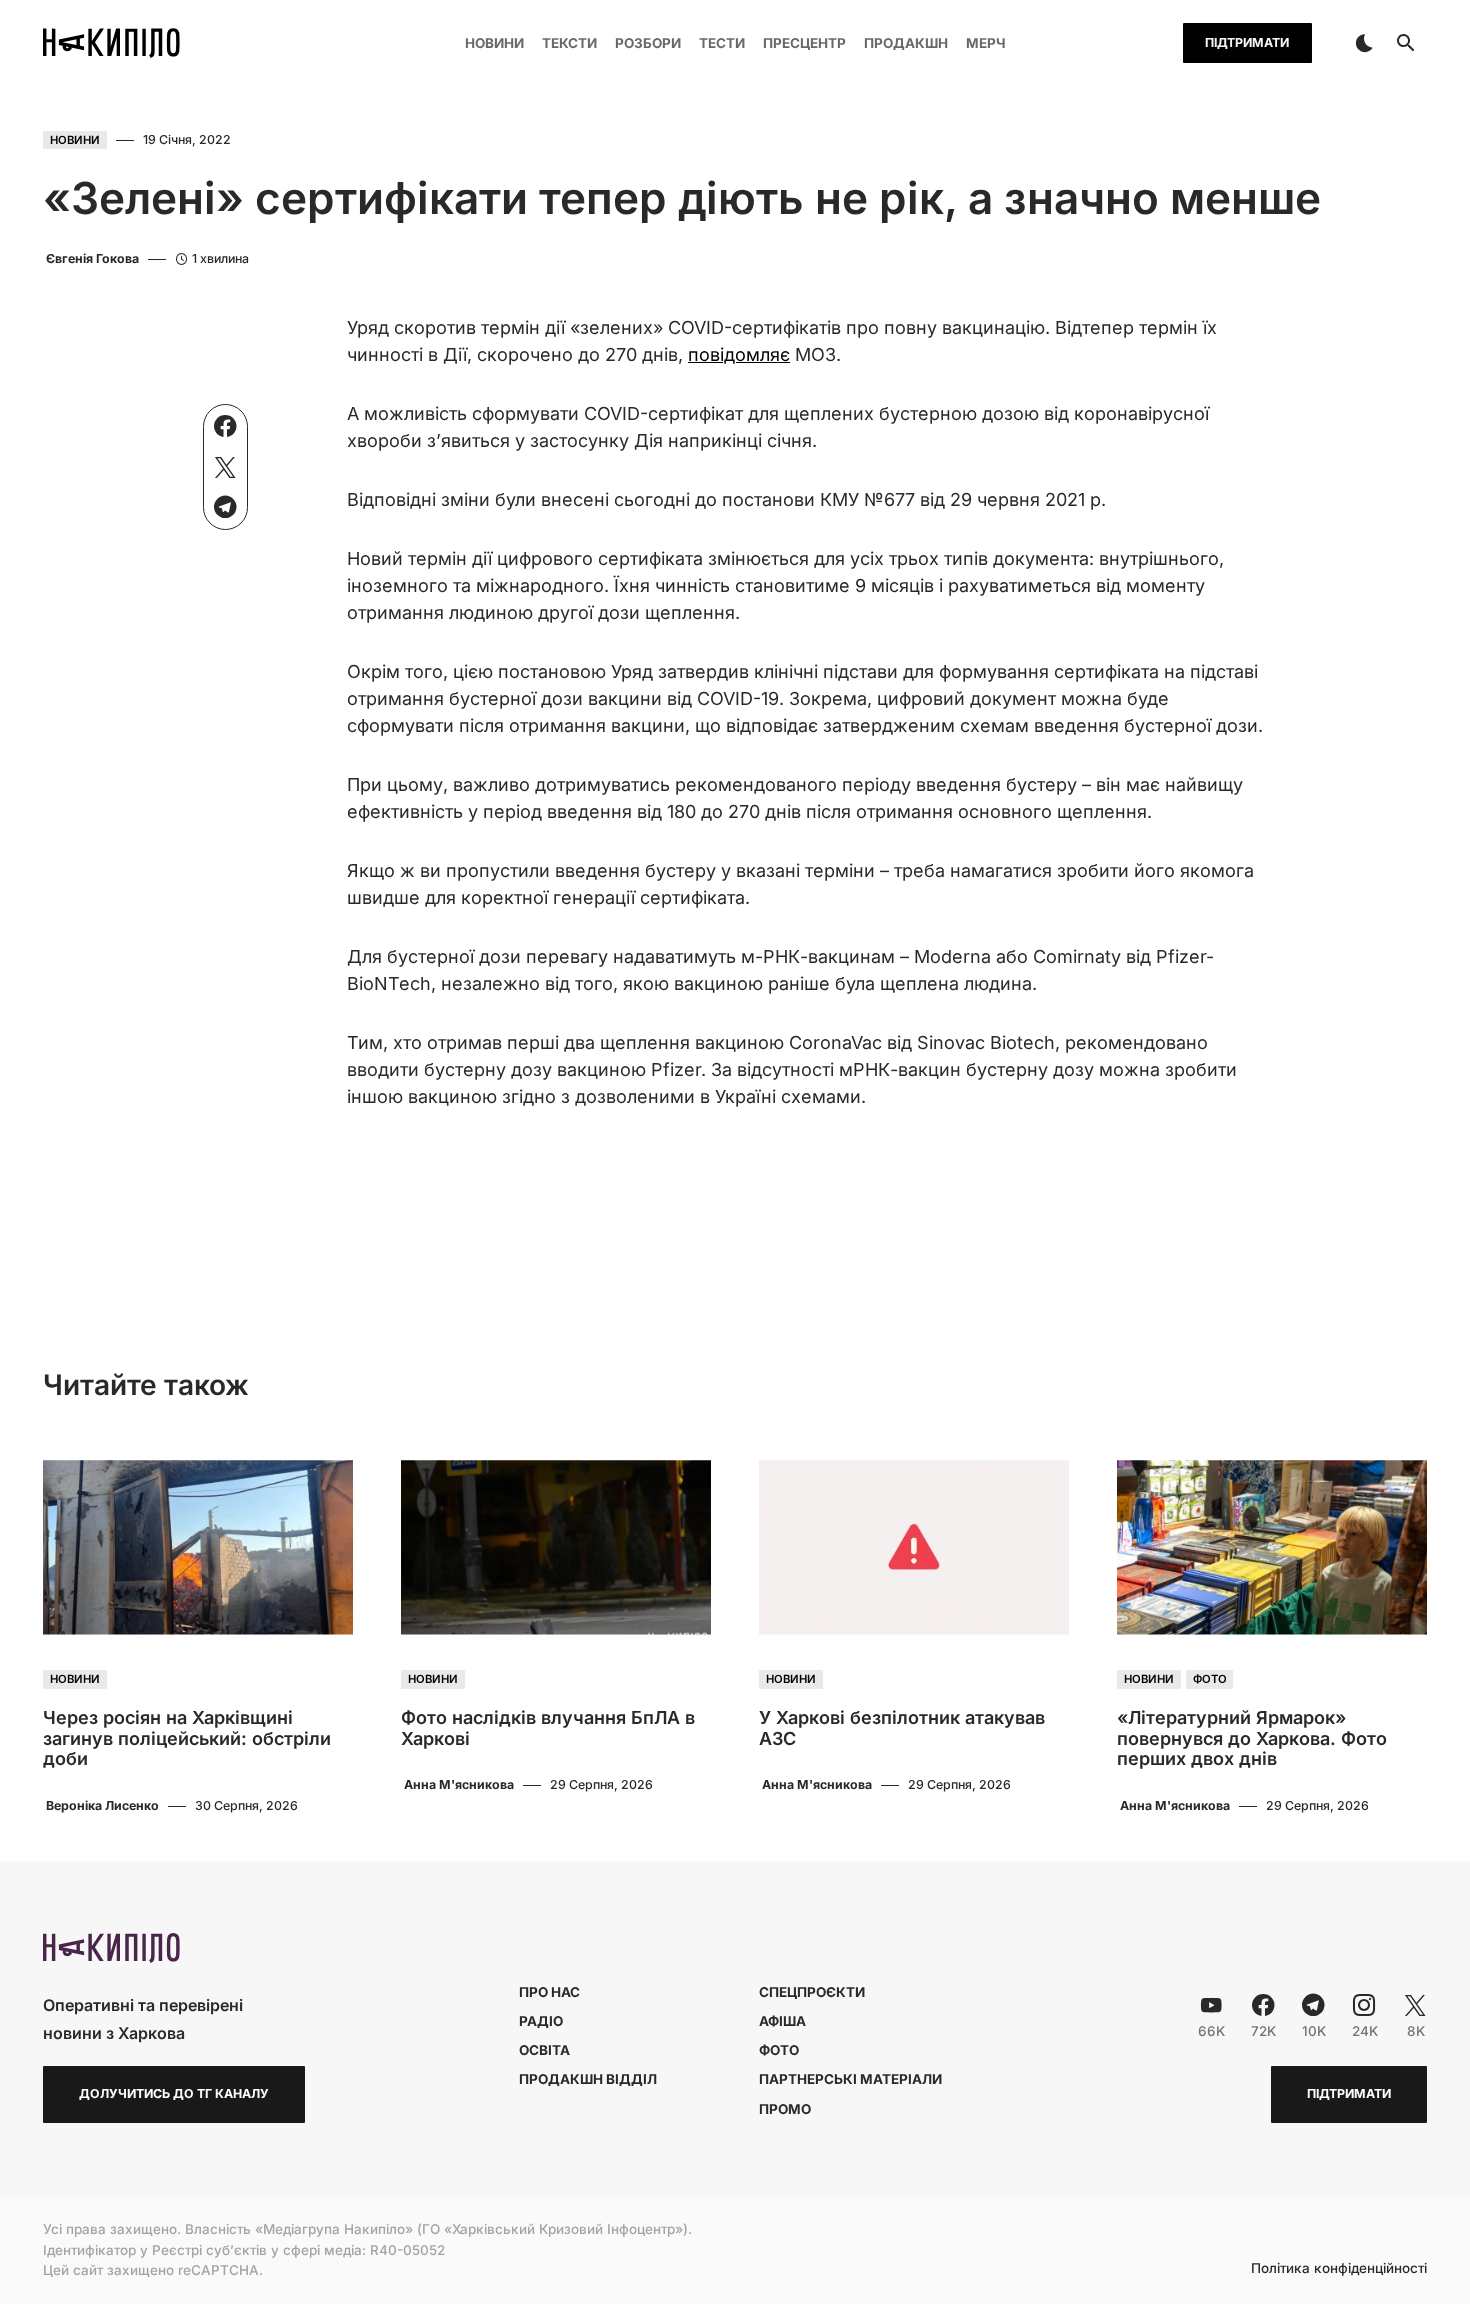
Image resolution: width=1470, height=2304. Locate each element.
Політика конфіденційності (1339, 2269)
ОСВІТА (544, 2050)
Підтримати (1247, 42)
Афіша (782, 2021)
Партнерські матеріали (850, 2079)
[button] (1364, 43)
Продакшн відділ (588, 2079)
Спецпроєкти (812, 1992)
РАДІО (541, 2021)
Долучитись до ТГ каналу (174, 2093)
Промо (785, 2109)
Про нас (549, 1992)
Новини (75, 140)
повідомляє (739, 354)
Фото (1210, 1680)
